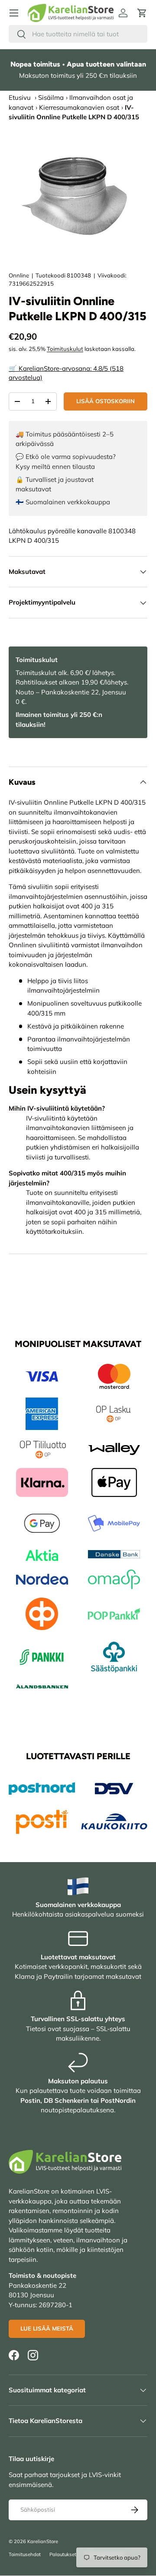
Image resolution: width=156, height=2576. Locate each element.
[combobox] (78, 34)
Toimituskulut (65, 349)
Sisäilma (51, 97)
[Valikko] (14, 13)
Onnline (19, 275)
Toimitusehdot (25, 2554)
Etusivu (20, 97)
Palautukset (63, 2554)
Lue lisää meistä (47, 2328)
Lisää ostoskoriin (106, 401)
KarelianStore (43, 2541)
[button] (142, 13)
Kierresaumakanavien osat (79, 107)
